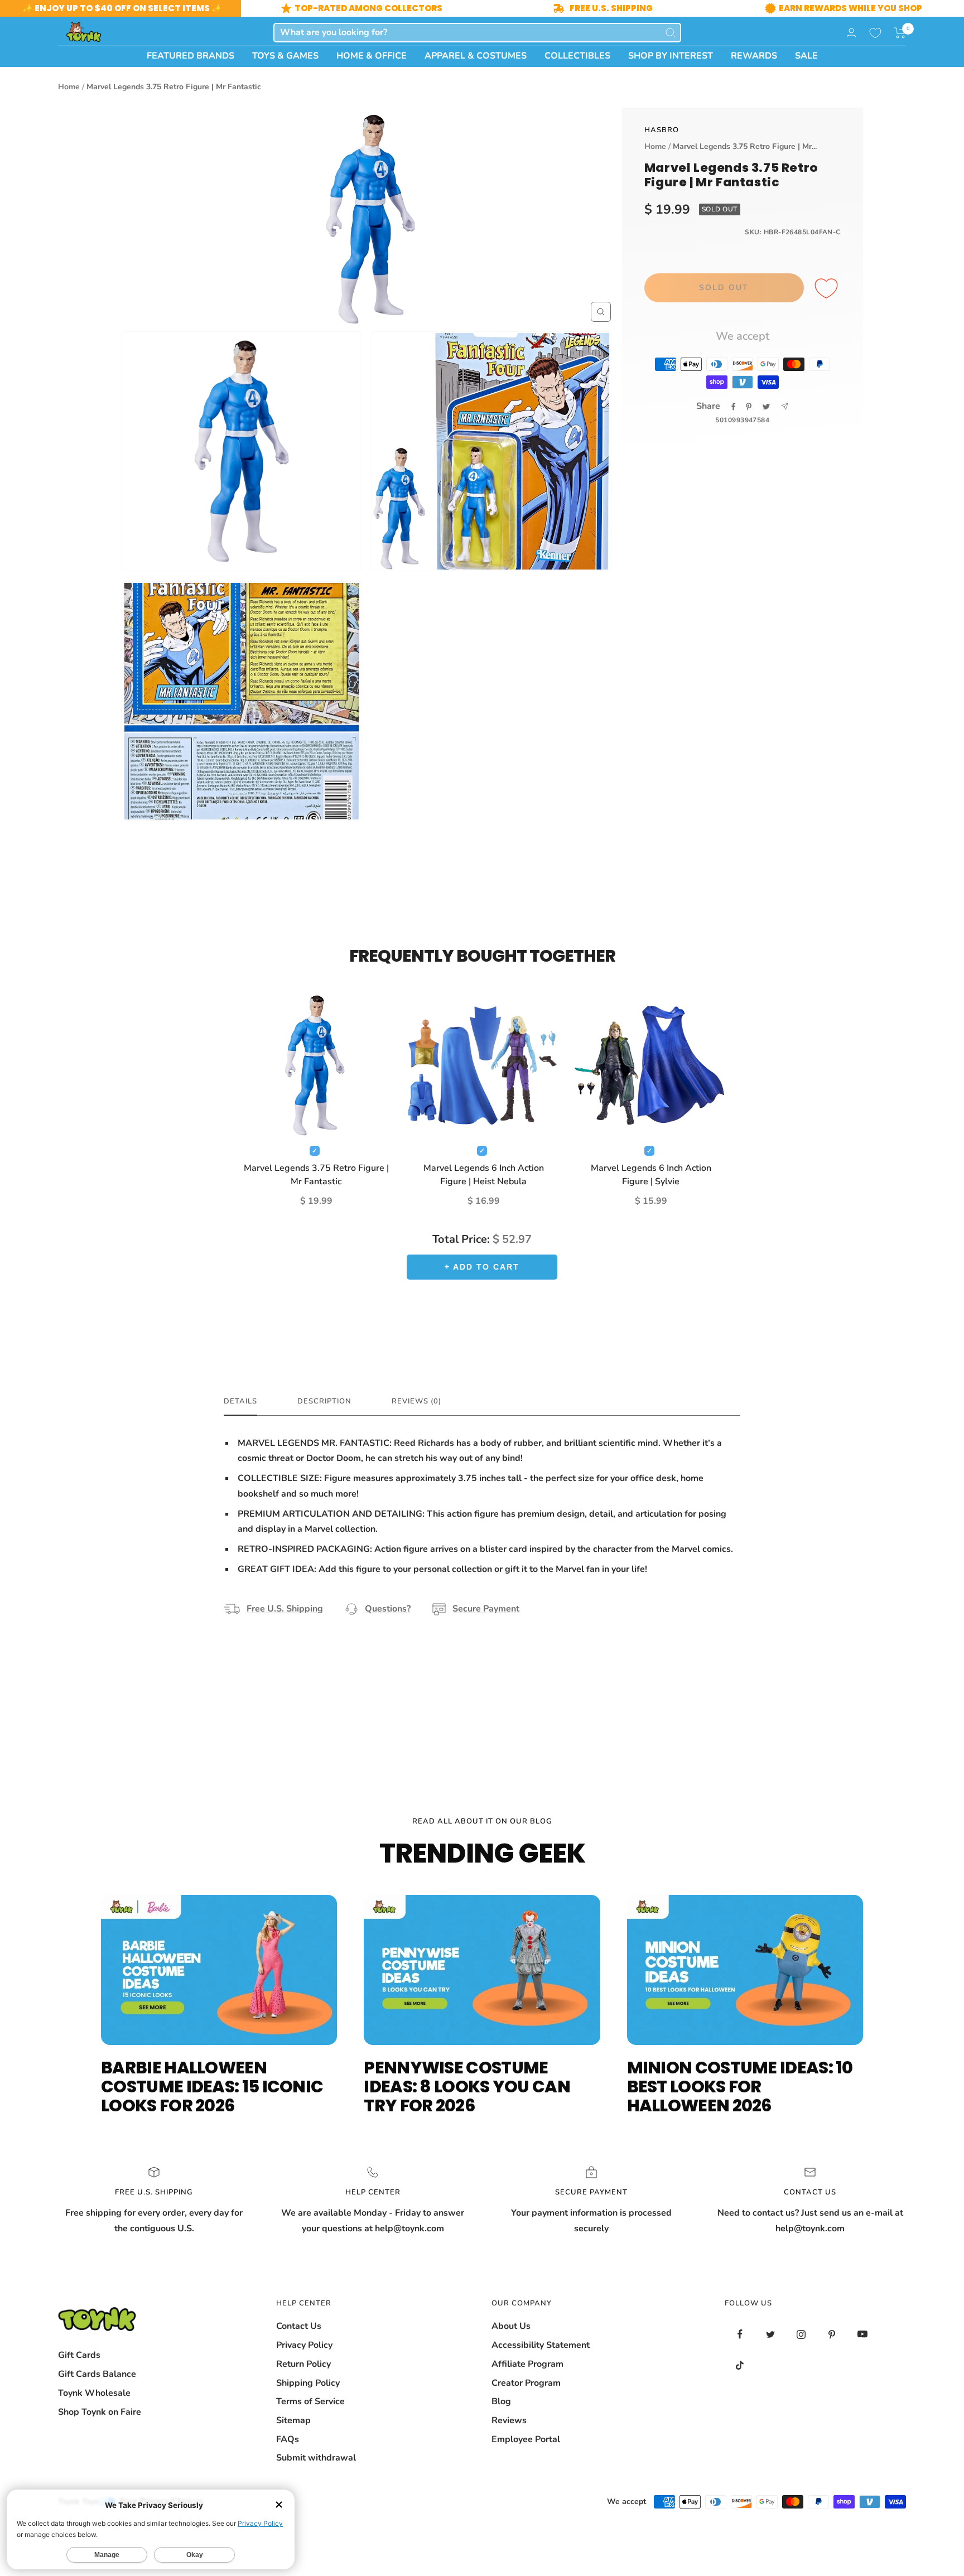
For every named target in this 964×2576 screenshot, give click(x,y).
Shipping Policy (308, 2383)
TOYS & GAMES (285, 56)
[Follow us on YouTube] (863, 2334)
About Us (511, 2326)
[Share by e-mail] (785, 406)
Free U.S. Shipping (285, 1609)
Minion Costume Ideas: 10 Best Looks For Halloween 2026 (740, 2087)
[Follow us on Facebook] (740, 2334)
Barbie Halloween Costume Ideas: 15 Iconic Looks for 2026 (212, 2087)
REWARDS (754, 56)
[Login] (851, 33)
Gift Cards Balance (97, 2374)
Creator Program (526, 2383)
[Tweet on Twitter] (766, 407)
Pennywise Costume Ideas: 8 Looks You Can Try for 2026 (467, 2087)
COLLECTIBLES (577, 56)
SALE (806, 56)
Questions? (388, 1609)
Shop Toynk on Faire (100, 2412)
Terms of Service (310, 2401)
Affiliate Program (527, 2364)
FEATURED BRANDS (191, 56)
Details (240, 1402)
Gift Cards (79, 2355)
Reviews (509, 2420)
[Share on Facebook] (734, 407)
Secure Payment (486, 1609)
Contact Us (299, 2326)
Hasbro (662, 130)
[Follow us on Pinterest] (832, 2334)
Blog (501, 2401)
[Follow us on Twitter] (771, 2334)
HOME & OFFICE (372, 56)
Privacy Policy (304, 2345)
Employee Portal (526, 2439)
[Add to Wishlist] (828, 289)
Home (69, 87)
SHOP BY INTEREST (671, 56)
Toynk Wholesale (94, 2393)
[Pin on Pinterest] (749, 407)
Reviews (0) (416, 1402)
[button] (900, 33)
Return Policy (303, 2364)
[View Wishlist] (875, 33)
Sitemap (293, 2420)
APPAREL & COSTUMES (476, 56)
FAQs (288, 2439)
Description (324, 1402)
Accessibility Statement (541, 2345)
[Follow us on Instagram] (801, 2334)
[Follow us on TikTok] (740, 2365)
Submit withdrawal (316, 2458)
